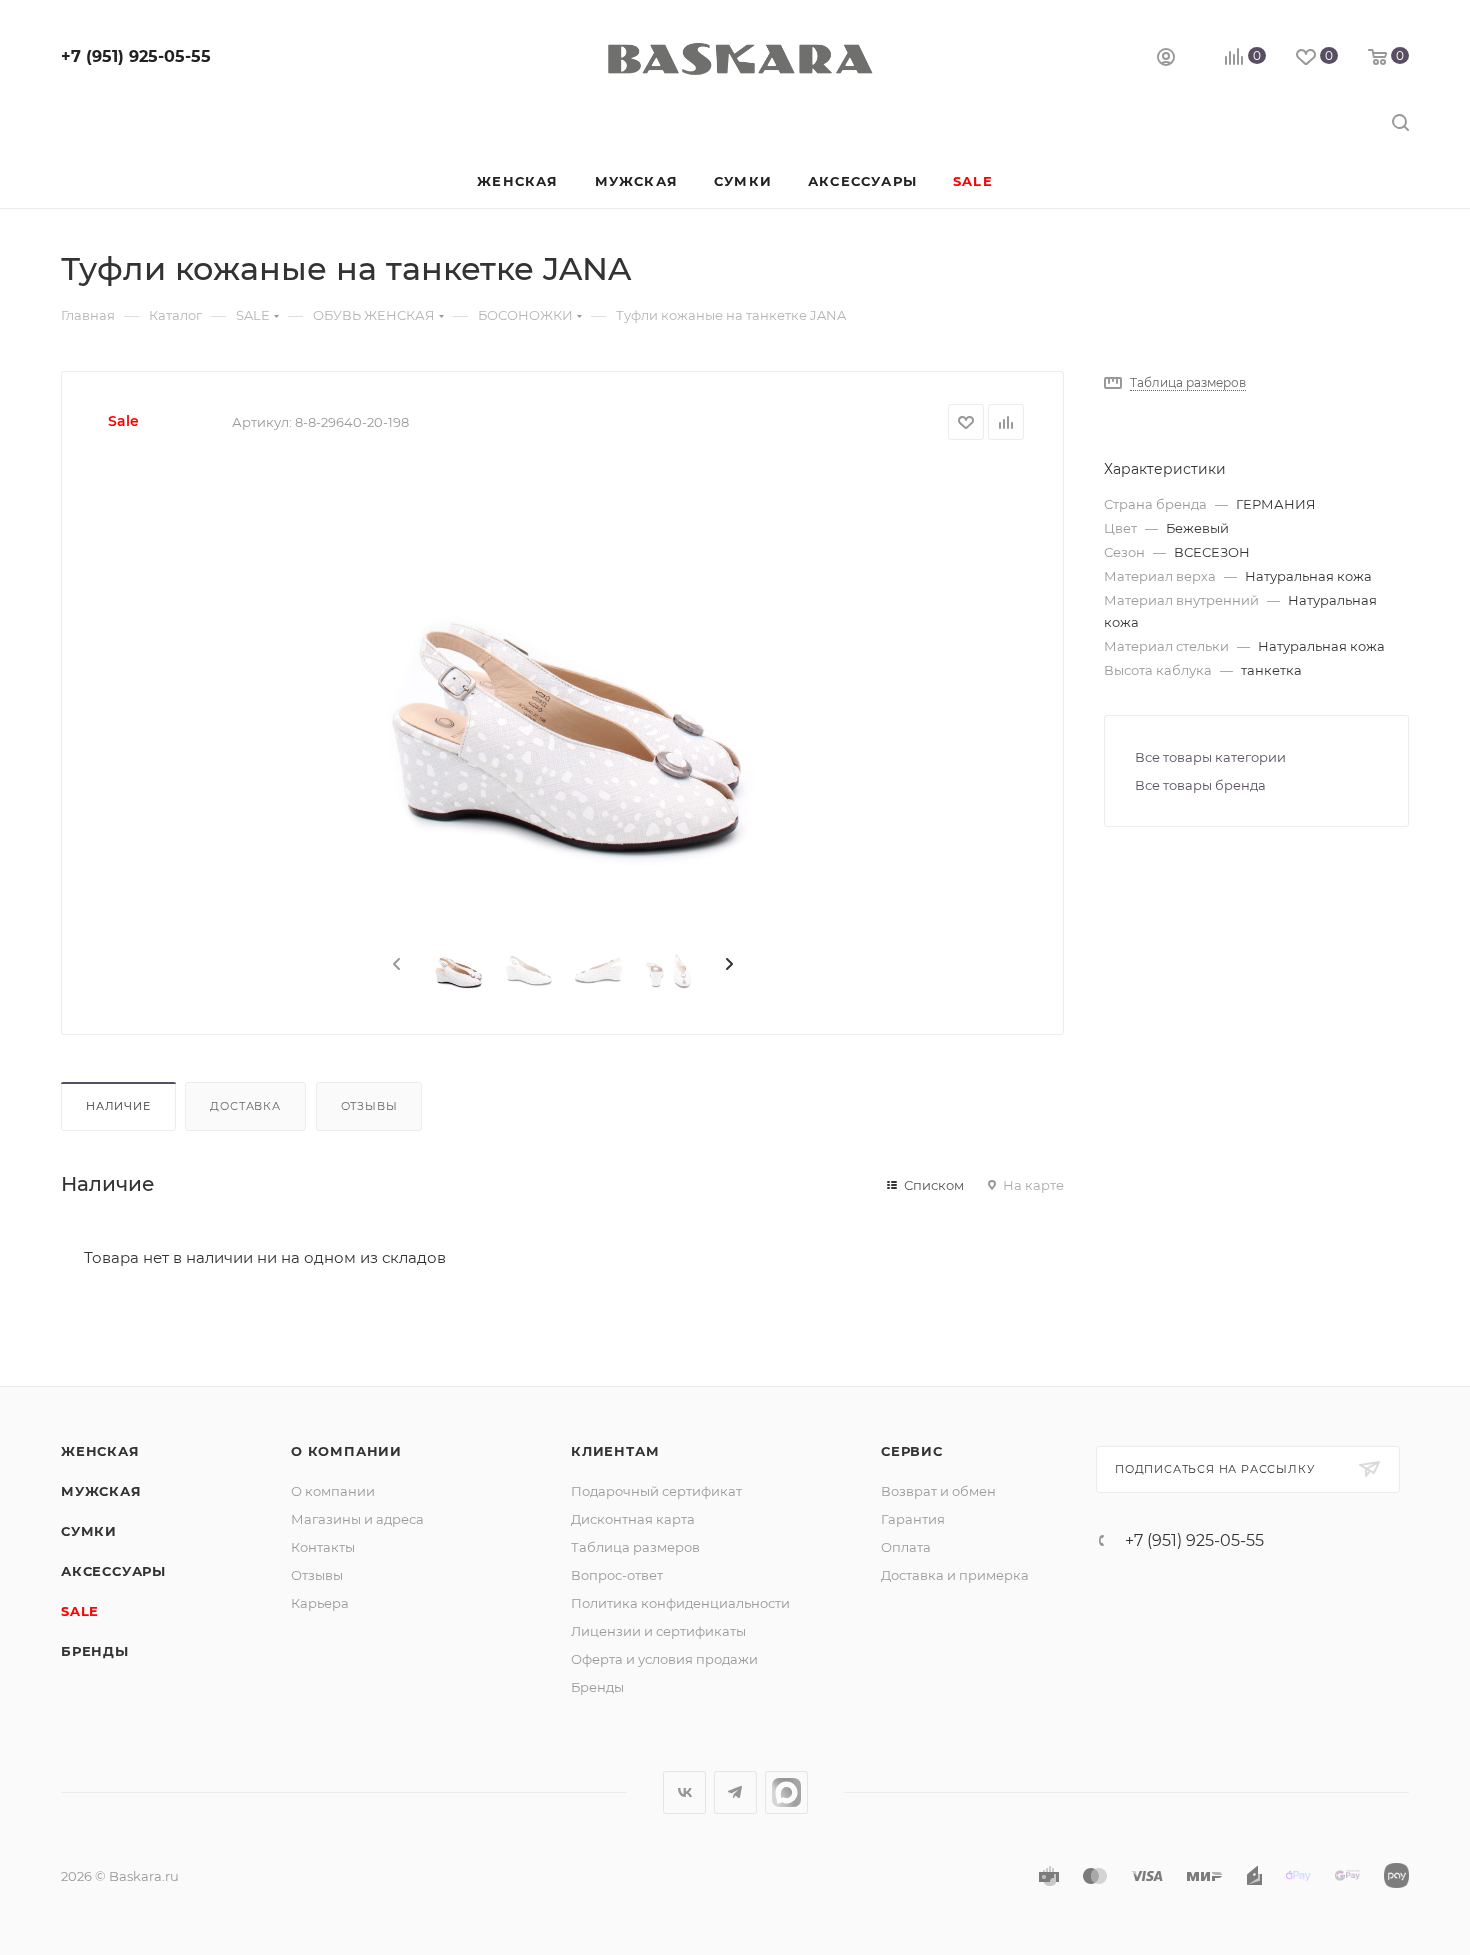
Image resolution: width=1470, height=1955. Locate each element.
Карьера (320, 1603)
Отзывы (369, 1106)
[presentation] (395, 965)
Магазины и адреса (357, 1519)
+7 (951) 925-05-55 (136, 56)
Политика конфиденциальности (680, 1603)
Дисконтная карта (633, 1519)
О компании (346, 1451)
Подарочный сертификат (656, 1491)
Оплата (906, 1547)
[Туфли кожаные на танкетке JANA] (563, 690)
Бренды (95, 1651)
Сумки (89, 1531)
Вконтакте (684, 1792)
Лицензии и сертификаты (658, 1631)
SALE (80, 1611)
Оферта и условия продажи (664, 1659)
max (786, 1792)
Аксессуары (113, 1571)
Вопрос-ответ (617, 1575)
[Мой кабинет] (1166, 59)
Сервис (912, 1451)
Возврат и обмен (938, 1491)
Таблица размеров (635, 1547)
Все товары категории (1210, 757)
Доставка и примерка (955, 1575)
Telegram (735, 1792)
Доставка (245, 1106)
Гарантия (913, 1519)
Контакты (323, 1547)
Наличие (118, 1106)
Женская (100, 1451)
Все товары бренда (1200, 785)
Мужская (101, 1491)
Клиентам (615, 1451)
